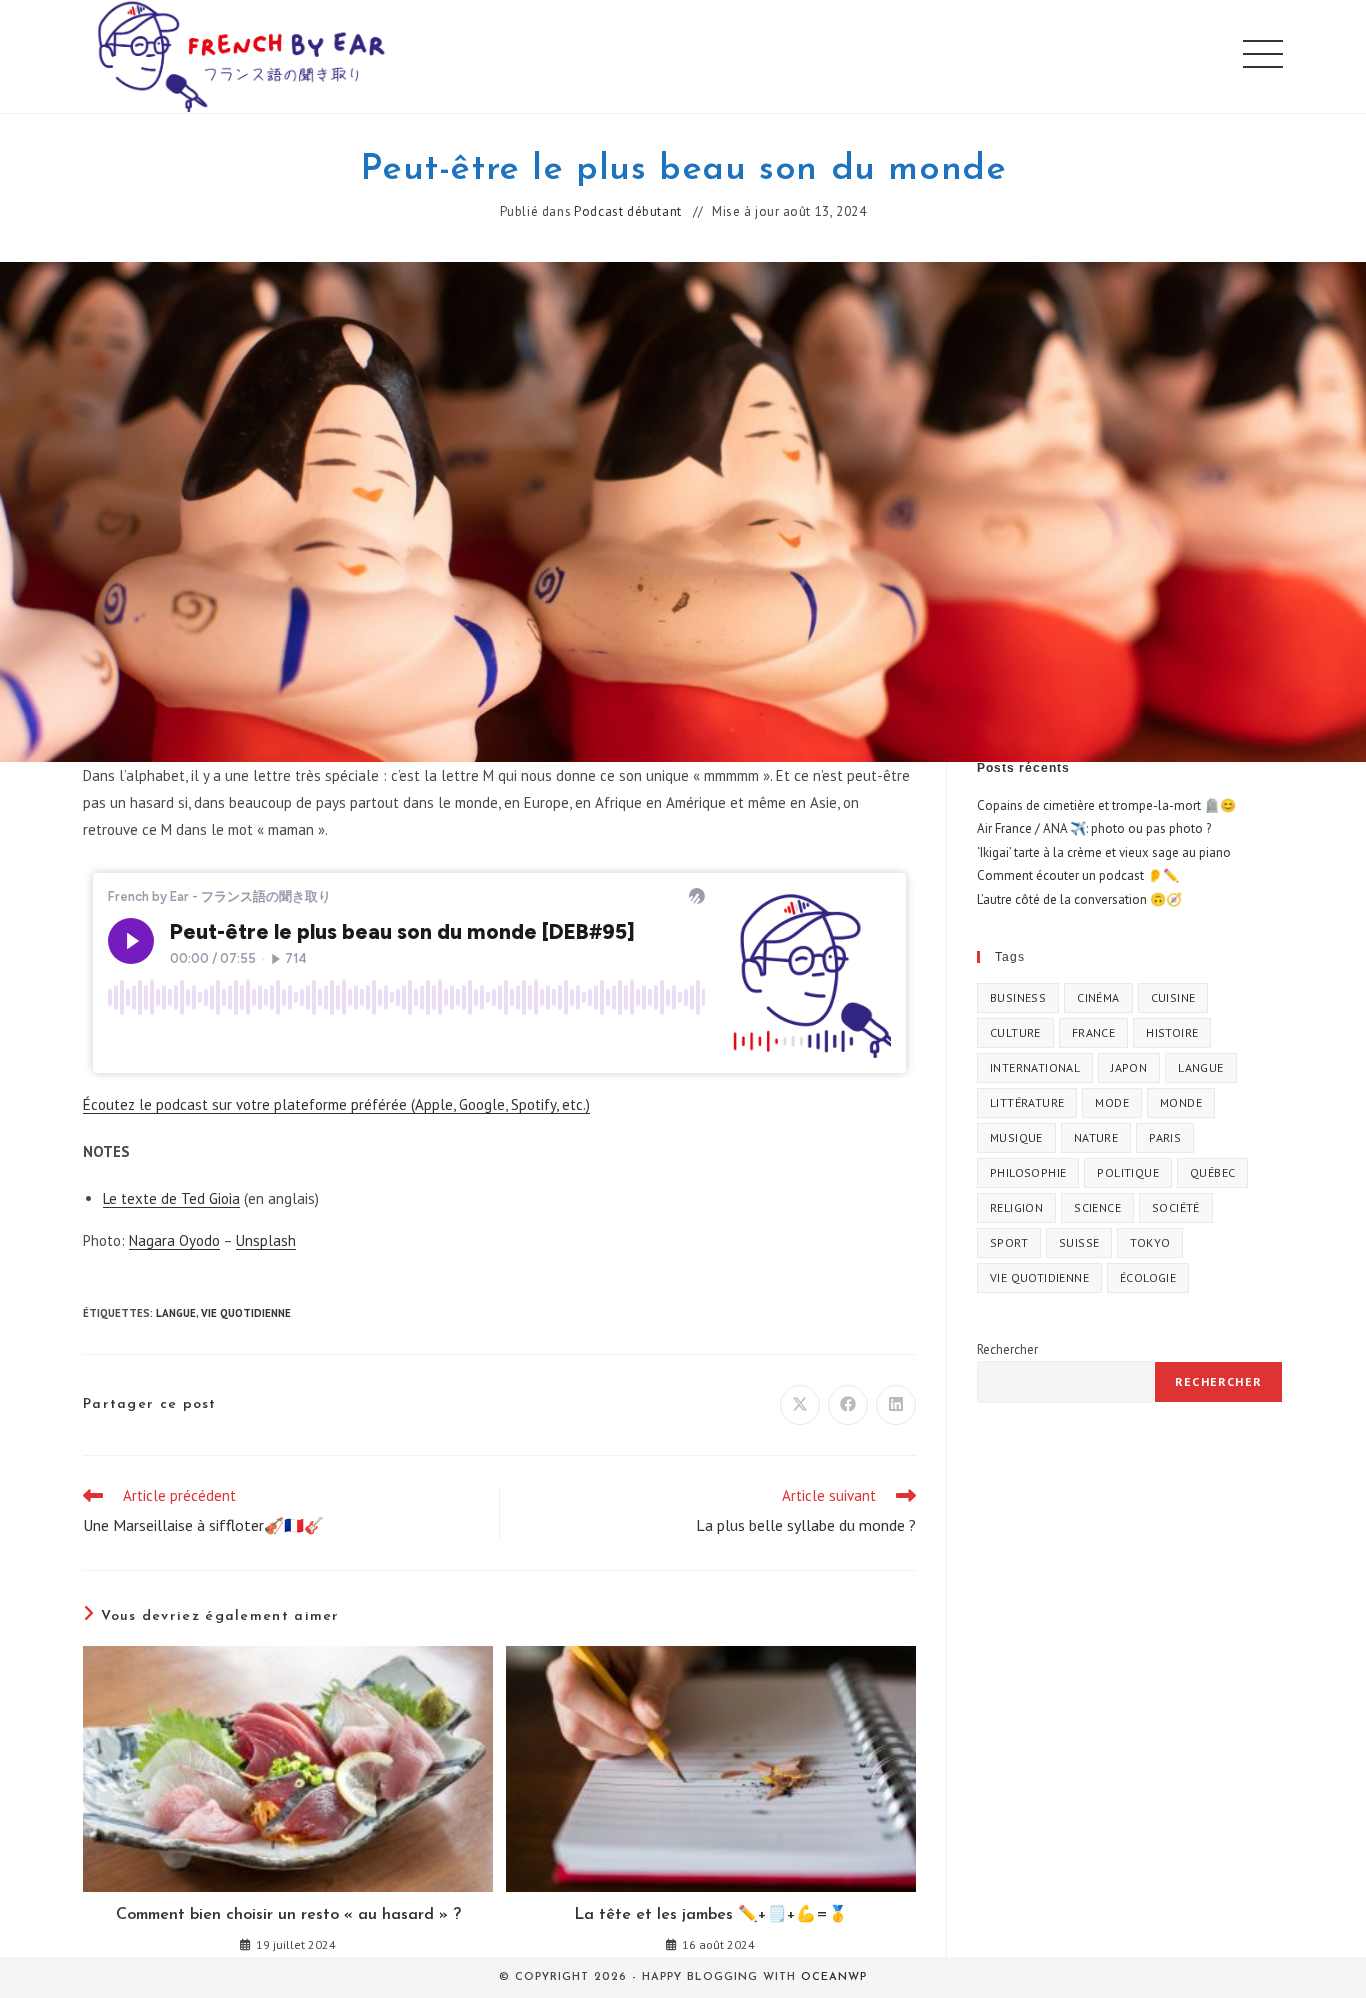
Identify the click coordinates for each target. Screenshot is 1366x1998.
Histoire (1172, 1032)
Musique (1016, 1137)
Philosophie (1028, 1172)
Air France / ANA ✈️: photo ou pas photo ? (1094, 828)
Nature (1096, 1137)
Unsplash (266, 1240)
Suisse (1079, 1242)
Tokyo (1150, 1242)
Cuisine (1173, 997)
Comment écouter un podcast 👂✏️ (1078, 875)
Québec (1212, 1172)
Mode (1112, 1102)
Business (1018, 997)
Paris (1165, 1137)
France (1093, 1032)
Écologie (1148, 1277)
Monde (1181, 1102)
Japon (1129, 1067)
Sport (1009, 1242)
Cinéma (1098, 997)
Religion (1016, 1207)
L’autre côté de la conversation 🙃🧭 (1079, 899)
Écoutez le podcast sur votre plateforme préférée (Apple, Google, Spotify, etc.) (336, 1104)
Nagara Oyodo (174, 1240)
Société (1176, 1207)
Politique (1128, 1172)
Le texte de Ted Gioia (171, 1198)
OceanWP (834, 1977)
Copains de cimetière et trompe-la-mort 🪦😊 (1106, 805)
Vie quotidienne (246, 1313)
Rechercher (1007, 1349)
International (1035, 1067)
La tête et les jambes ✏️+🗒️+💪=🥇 (711, 1915)
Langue (176, 1313)
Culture (1015, 1032)
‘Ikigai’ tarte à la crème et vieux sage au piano (1104, 852)
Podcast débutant (628, 212)
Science (1097, 1207)
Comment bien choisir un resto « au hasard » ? (288, 1915)
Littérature (1027, 1102)
